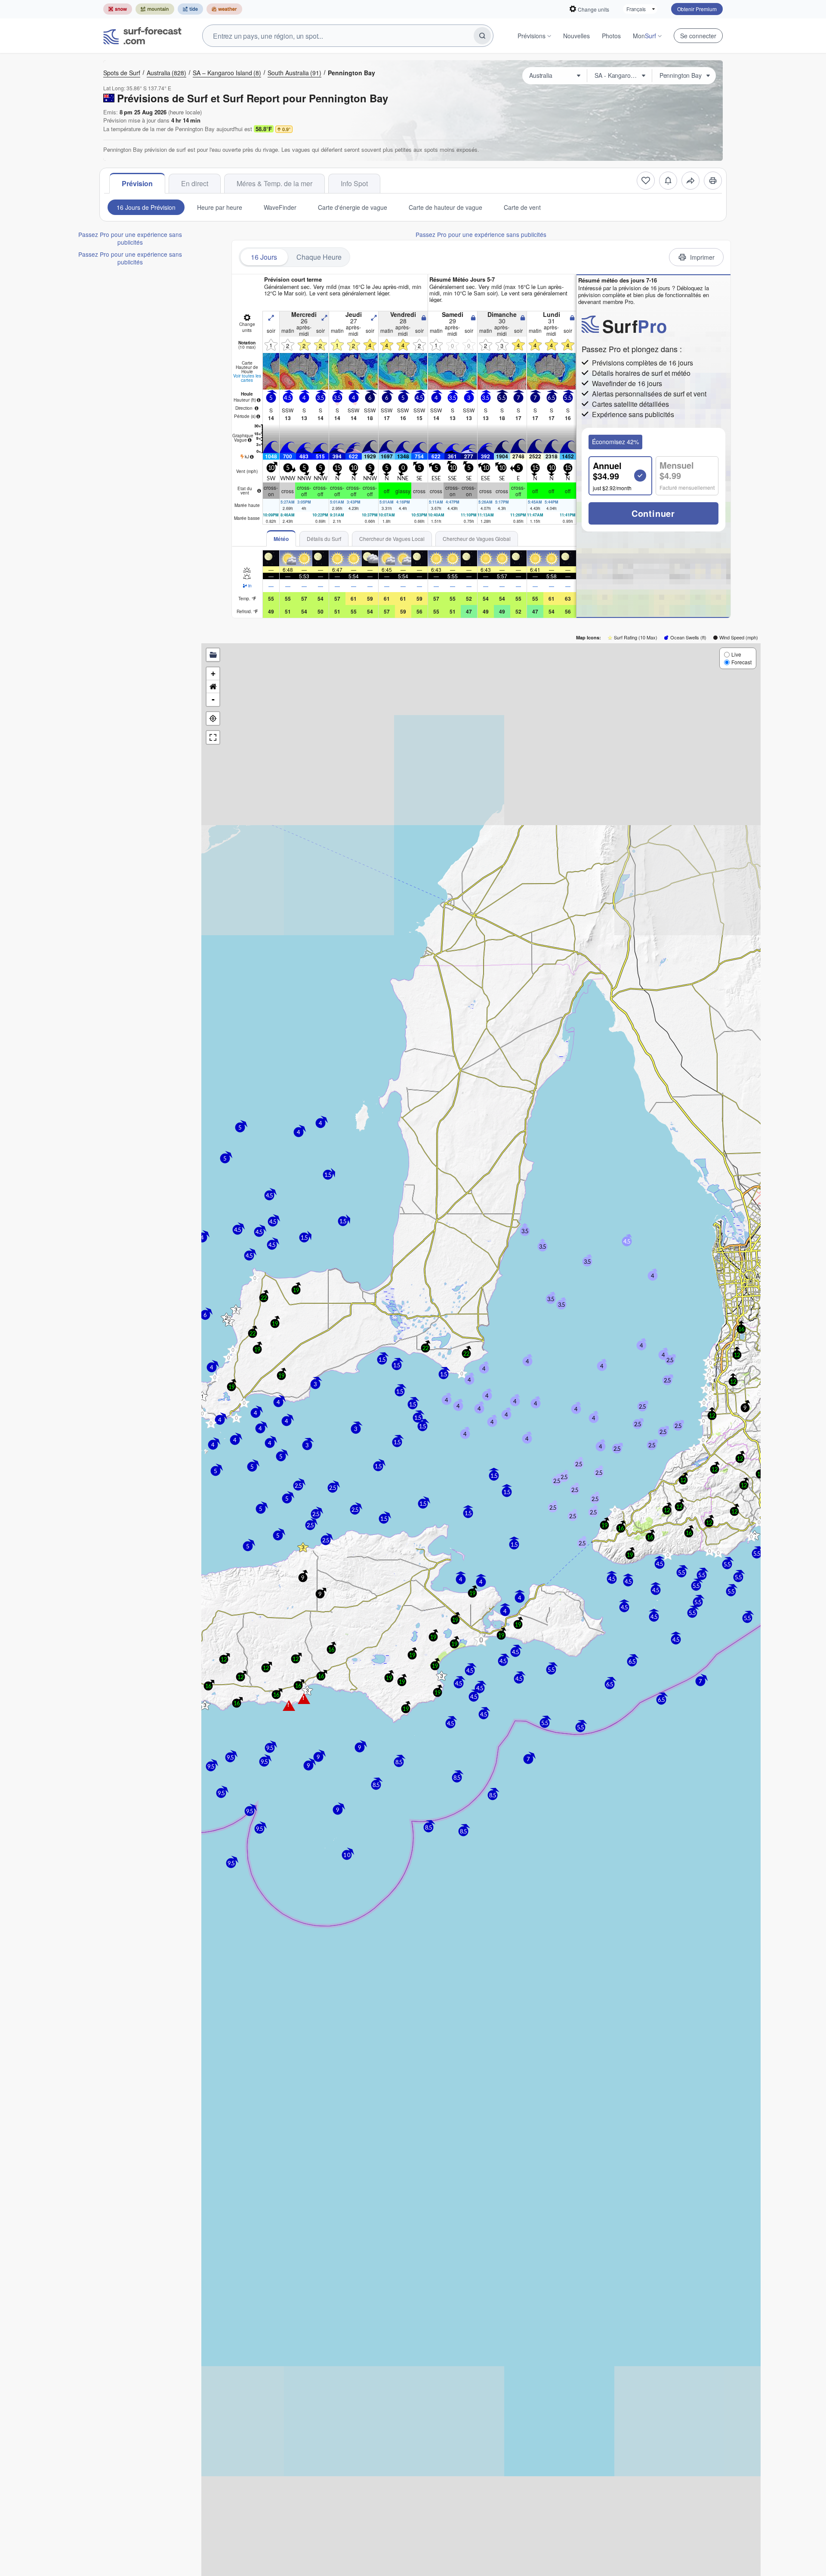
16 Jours (264, 257)
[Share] (690, 181)
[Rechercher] (482, 36)
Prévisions (532, 36)
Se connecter (698, 36)
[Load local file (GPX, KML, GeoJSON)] (213, 655)
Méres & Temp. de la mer (274, 183)
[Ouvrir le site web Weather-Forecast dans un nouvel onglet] (224, 9)
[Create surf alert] (668, 181)
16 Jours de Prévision (146, 207)
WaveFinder (280, 207)
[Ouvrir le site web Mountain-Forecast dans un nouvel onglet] (155, 9)
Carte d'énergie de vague (353, 207)
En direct (195, 183)
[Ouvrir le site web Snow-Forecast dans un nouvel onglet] (118, 9)
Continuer (653, 513)
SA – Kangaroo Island (227, 73)
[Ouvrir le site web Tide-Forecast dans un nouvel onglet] (190, 9)
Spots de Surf (122, 73)
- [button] (213, 699)
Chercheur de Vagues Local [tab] (392, 539)
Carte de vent (522, 207)
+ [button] (213, 674)
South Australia (294, 73)
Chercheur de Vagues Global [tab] (477, 539)
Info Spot (354, 183)
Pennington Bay (351, 73)
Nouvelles (576, 36)
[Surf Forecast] (142, 36)
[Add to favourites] (646, 181)
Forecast (741, 662)
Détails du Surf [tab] (324, 539)
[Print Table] (713, 181)
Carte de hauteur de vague (445, 207)
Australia (166, 73)
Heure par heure (220, 207)
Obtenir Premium (697, 9)
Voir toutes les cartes (247, 378)
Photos (611, 36)
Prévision (137, 183)
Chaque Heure (319, 257)
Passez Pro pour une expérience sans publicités (130, 238)
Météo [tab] (281, 539)
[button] (205, 1705)
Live (736, 654)
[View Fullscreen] (213, 737)
